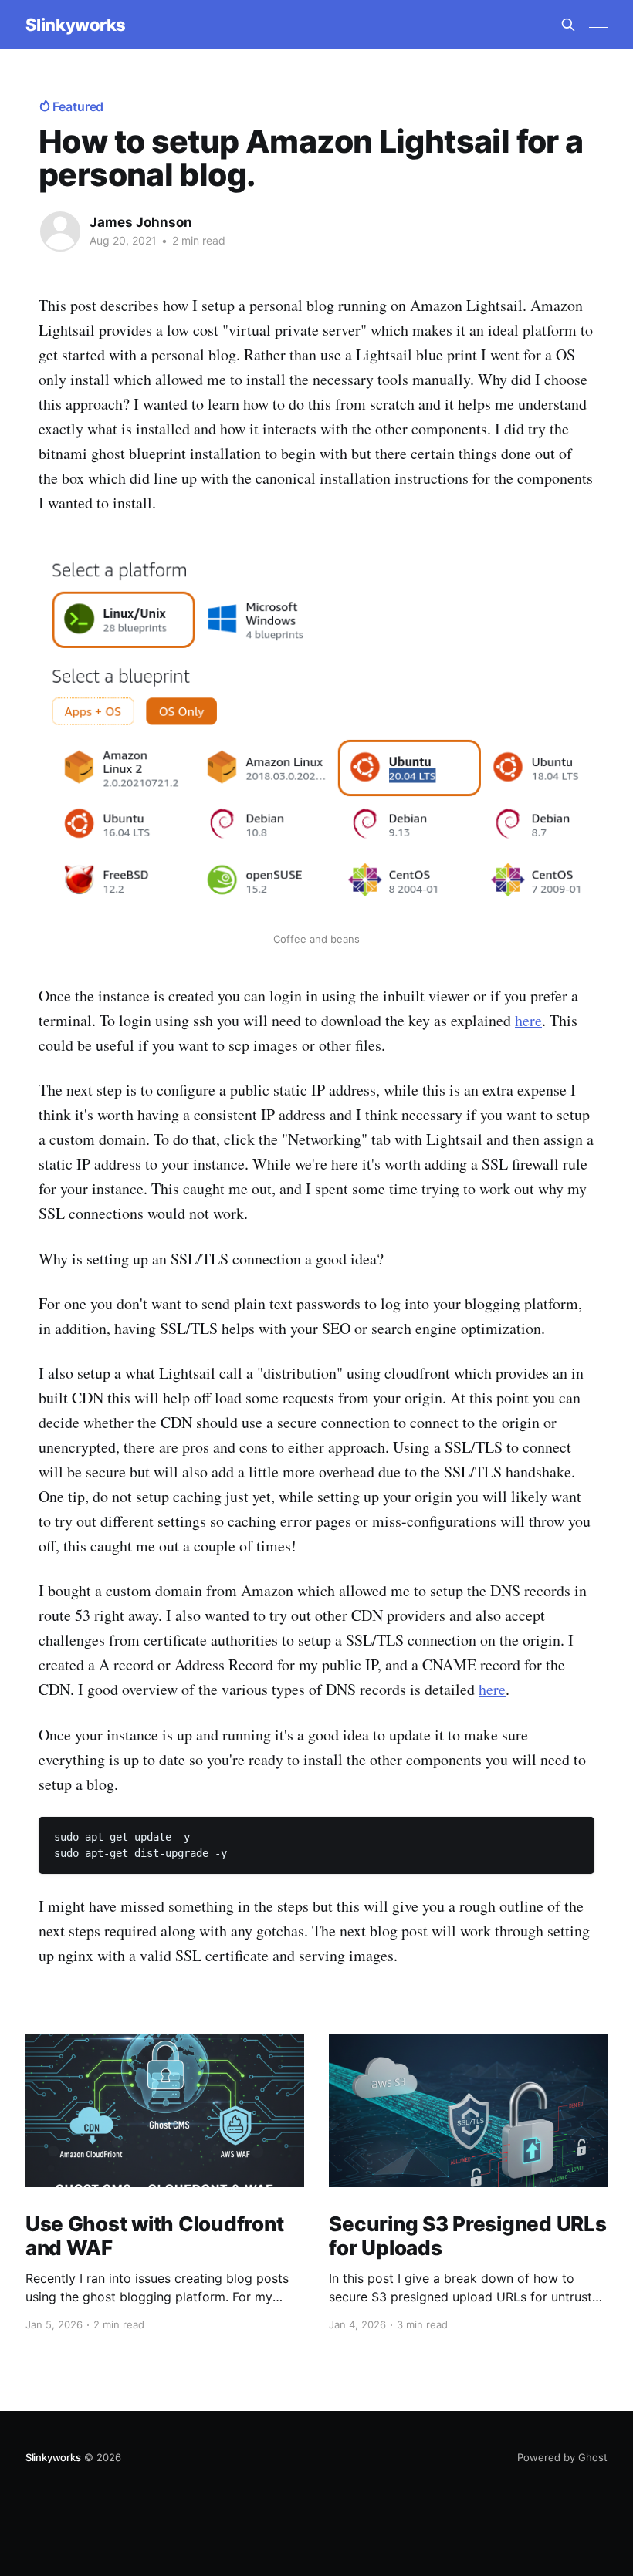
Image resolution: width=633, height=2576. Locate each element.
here (528, 1020)
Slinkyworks (76, 25)
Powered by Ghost (562, 2457)
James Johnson (141, 222)
